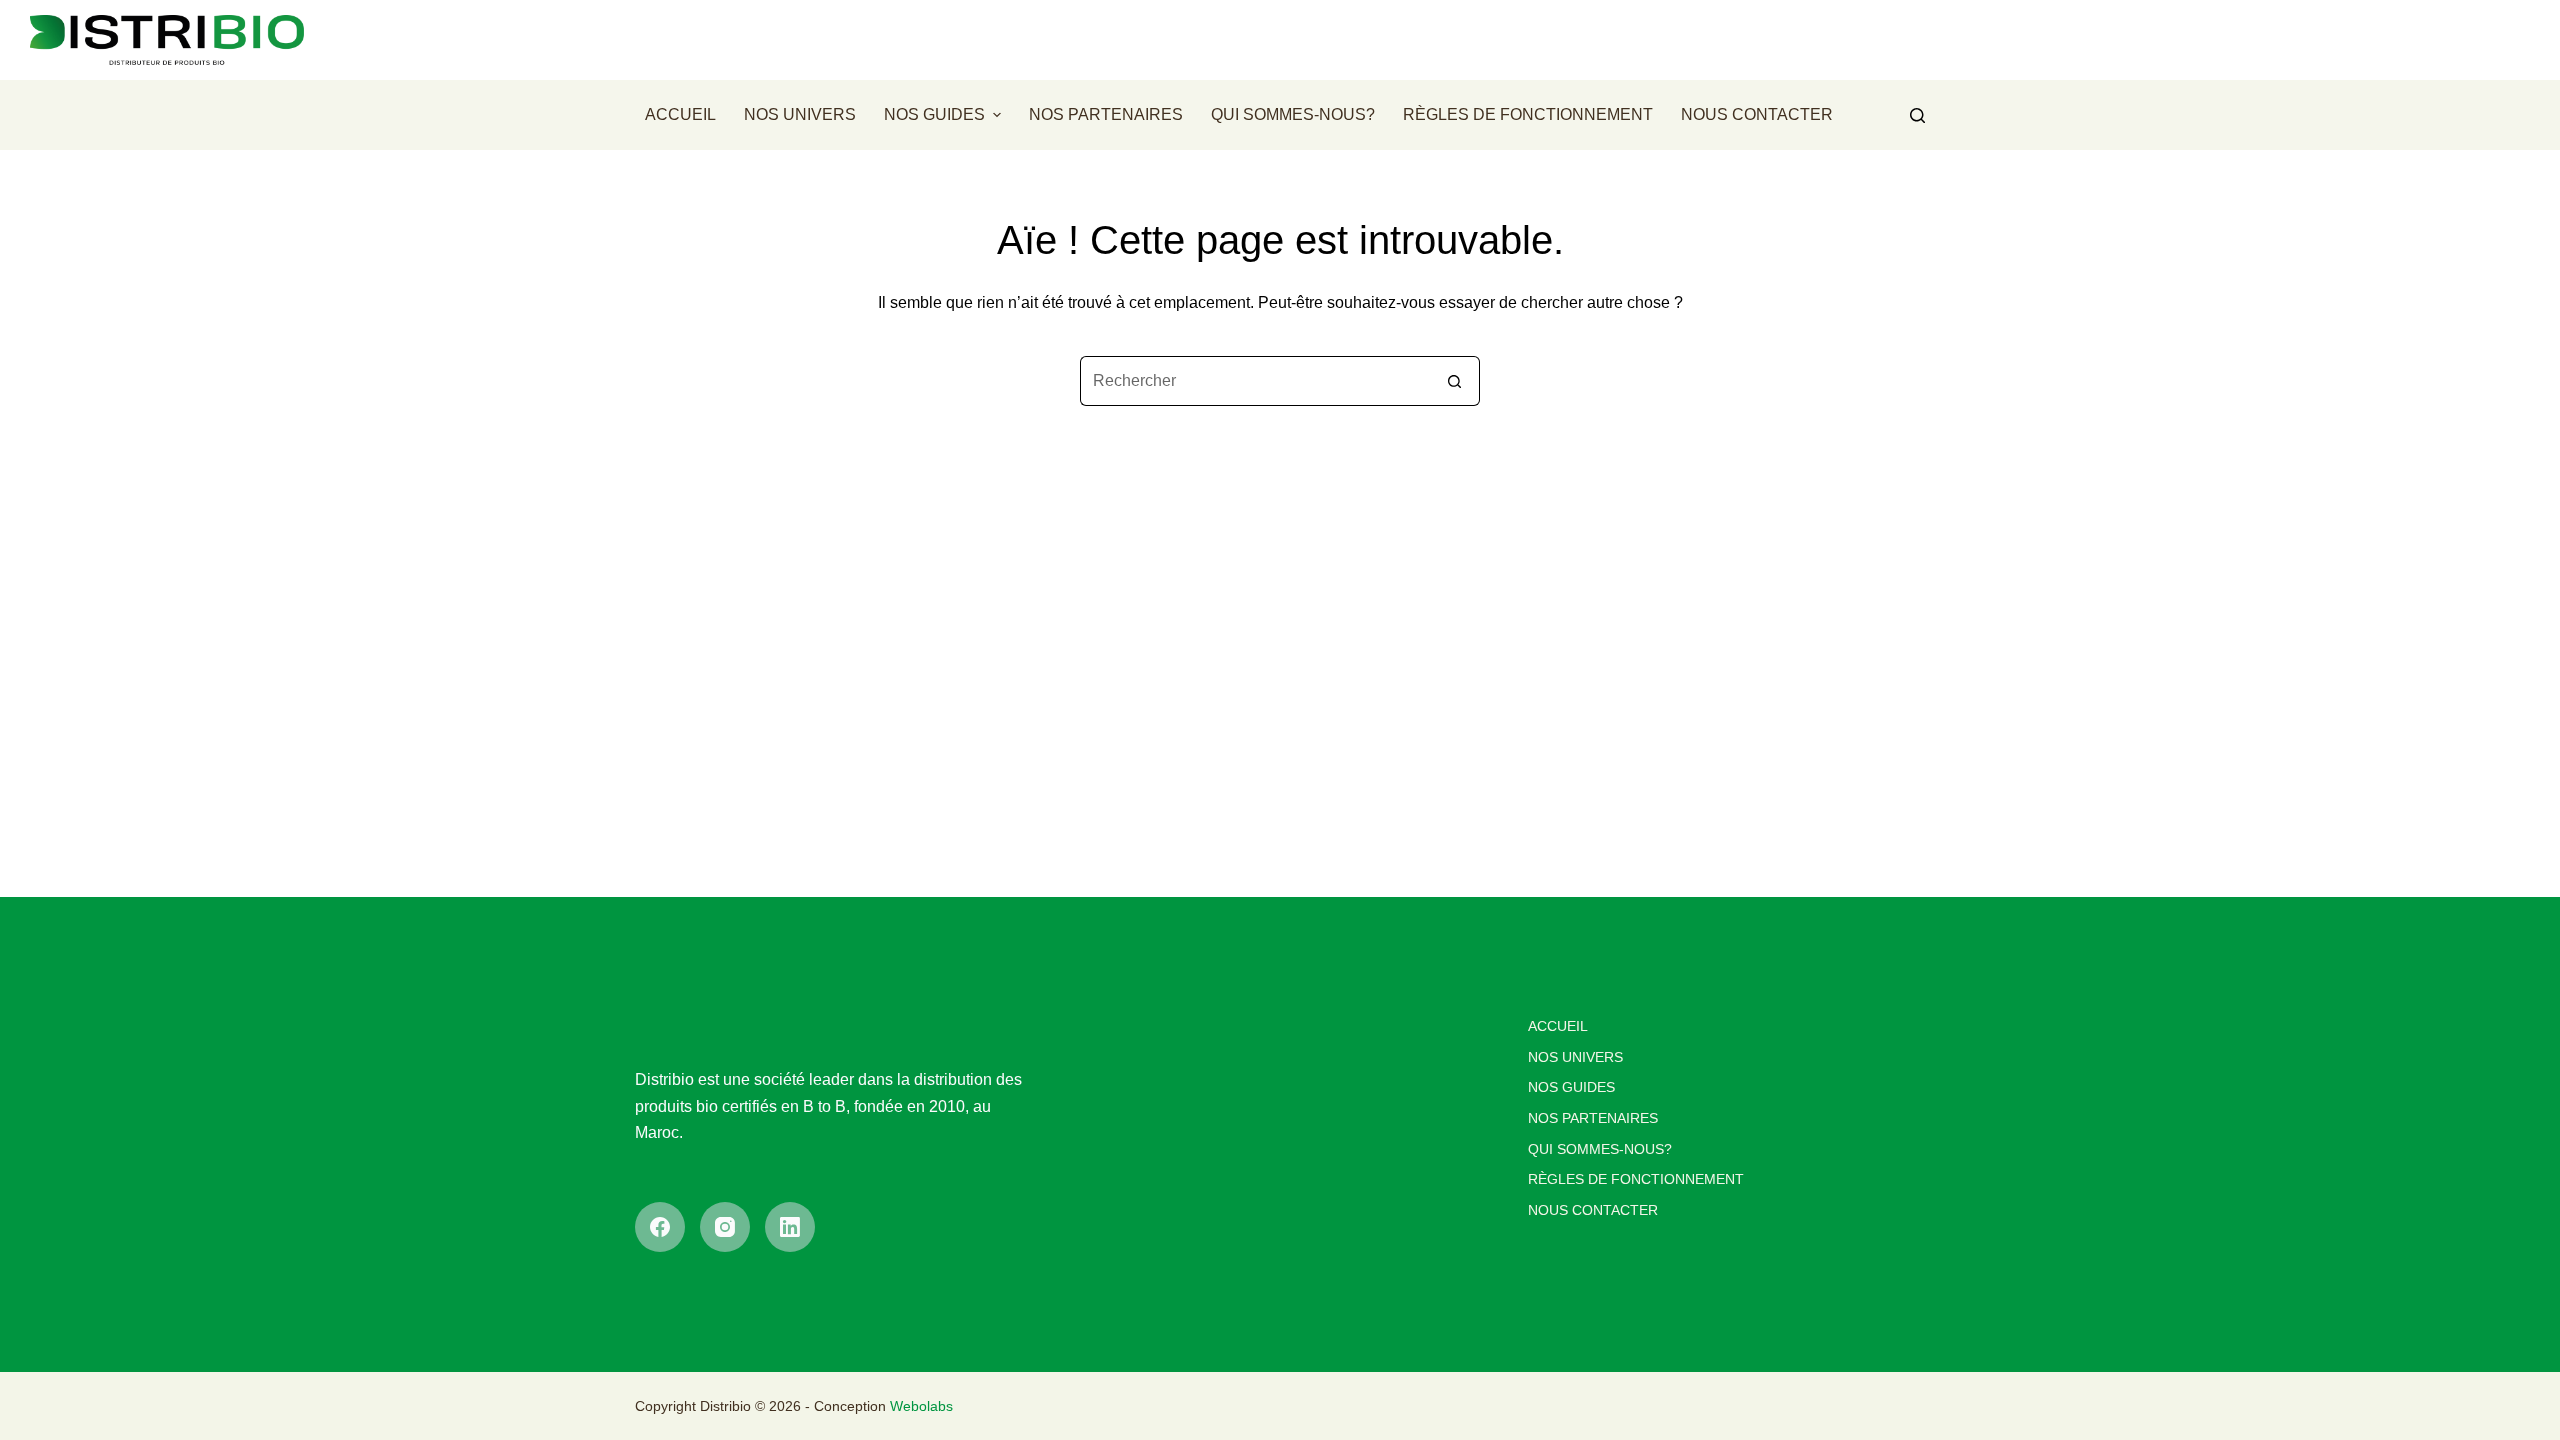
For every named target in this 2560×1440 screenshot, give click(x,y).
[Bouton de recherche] (1455, 381)
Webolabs (921, 1406)
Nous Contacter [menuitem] (1757, 114)
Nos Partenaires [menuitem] (1106, 114)
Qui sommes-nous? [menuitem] (1293, 114)
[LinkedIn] (790, 1227)
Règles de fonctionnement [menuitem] (1528, 114)
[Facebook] (660, 1227)
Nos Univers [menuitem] (800, 114)
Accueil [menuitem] (680, 114)
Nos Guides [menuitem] (934, 114)
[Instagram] (725, 1227)
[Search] (1917, 115)
